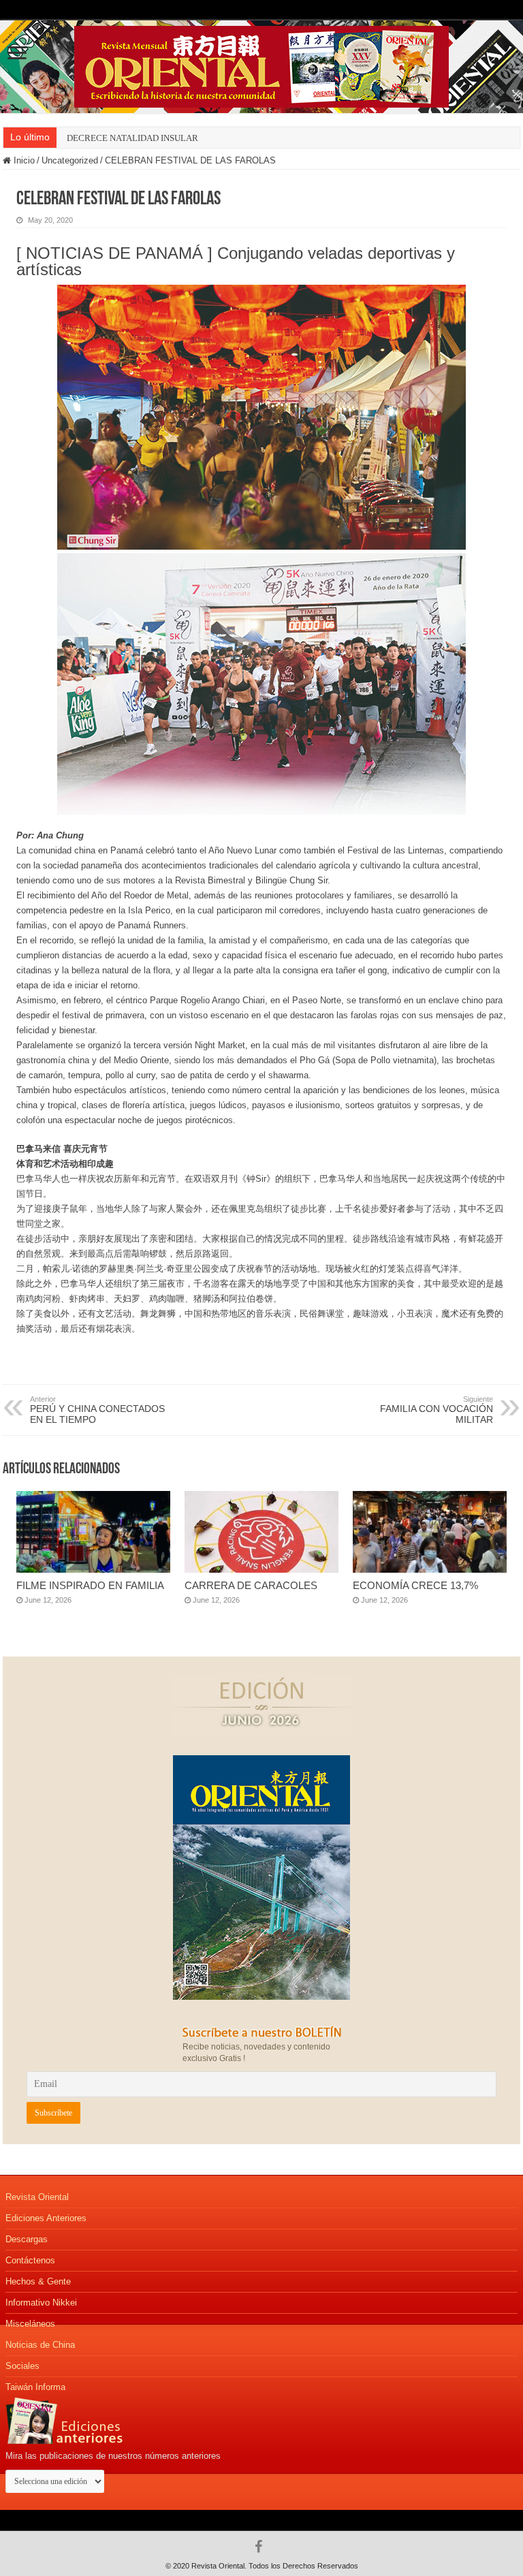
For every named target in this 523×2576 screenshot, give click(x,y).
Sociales (22, 2366)
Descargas (27, 2239)
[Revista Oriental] (261, 64)
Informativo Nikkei (41, 2303)
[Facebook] (262, 2547)
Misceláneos (30, 2324)
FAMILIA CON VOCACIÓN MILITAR (437, 1410)
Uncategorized (70, 160)
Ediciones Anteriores (46, 2218)
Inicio (23, 160)
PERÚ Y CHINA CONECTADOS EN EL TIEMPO (97, 1410)
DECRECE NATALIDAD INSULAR (132, 138)
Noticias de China (40, 2345)
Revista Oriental (37, 2197)
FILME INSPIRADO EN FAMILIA (90, 1585)
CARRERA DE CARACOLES (251, 1585)
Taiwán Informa (35, 2387)
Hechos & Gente (38, 2281)
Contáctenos (30, 2260)
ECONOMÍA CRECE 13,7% (415, 1585)
